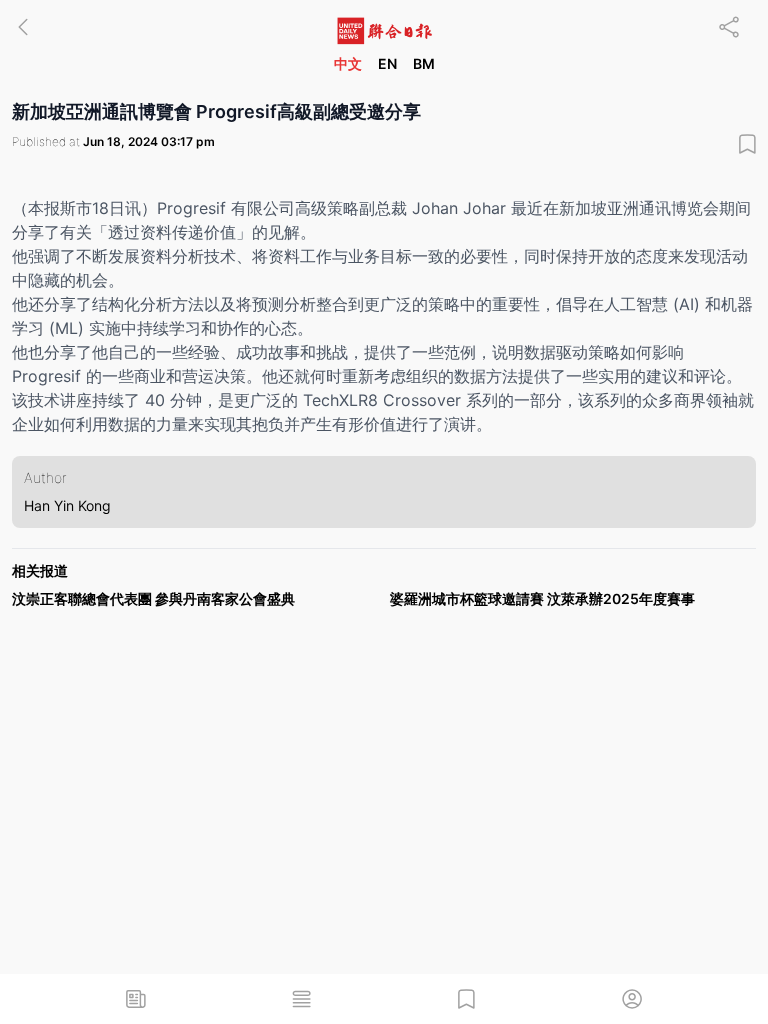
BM (424, 63)
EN (387, 63)
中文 (348, 63)
